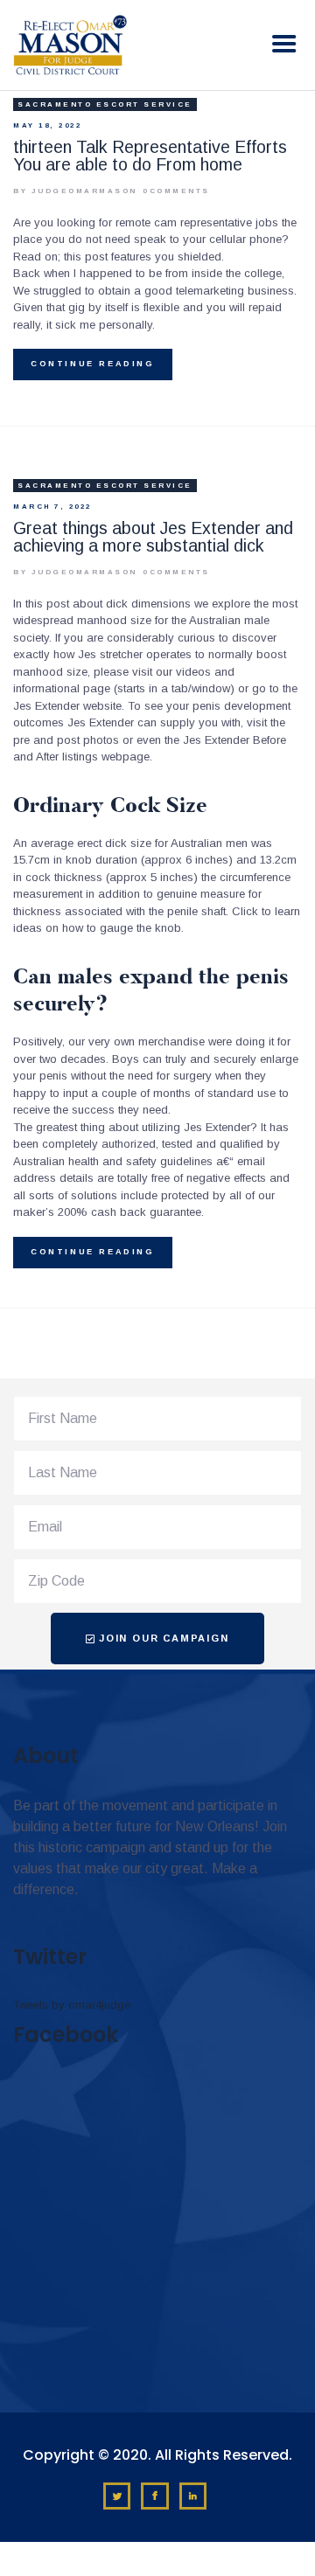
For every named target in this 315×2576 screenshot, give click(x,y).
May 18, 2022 (47, 125)
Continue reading (93, 364)
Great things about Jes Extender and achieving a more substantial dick (153, 537)
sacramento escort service (105, 104)
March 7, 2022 (52, 507)
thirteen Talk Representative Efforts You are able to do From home (150, 156)
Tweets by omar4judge (72, 2005)
